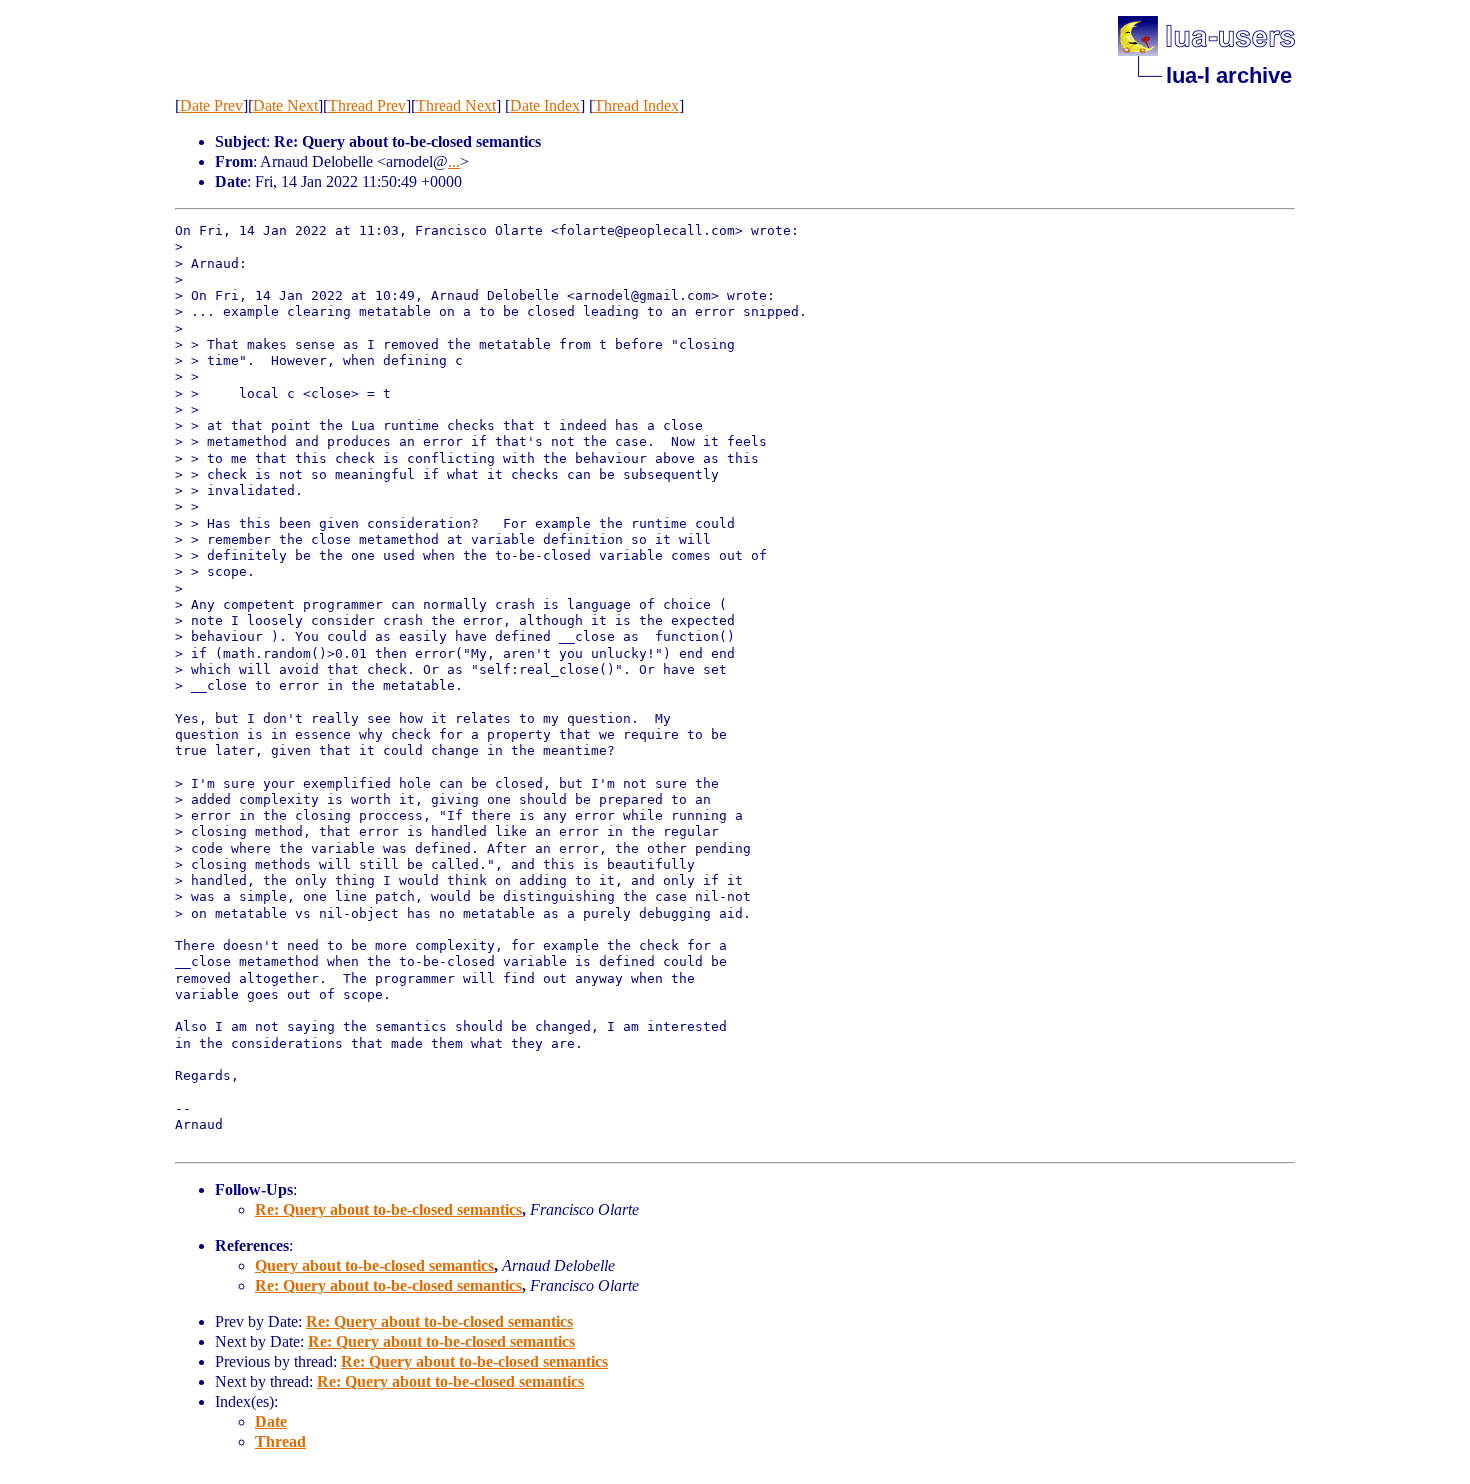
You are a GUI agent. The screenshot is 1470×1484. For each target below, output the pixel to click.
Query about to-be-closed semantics (374, 1265)
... (454, 161)
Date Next (285, 105)
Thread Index (636, 105)
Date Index (545, 105)
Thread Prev (367, 105)
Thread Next (456, 105)
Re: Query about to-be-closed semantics (388, 1209)
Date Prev (211, 105)
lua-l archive (1229, 75)
